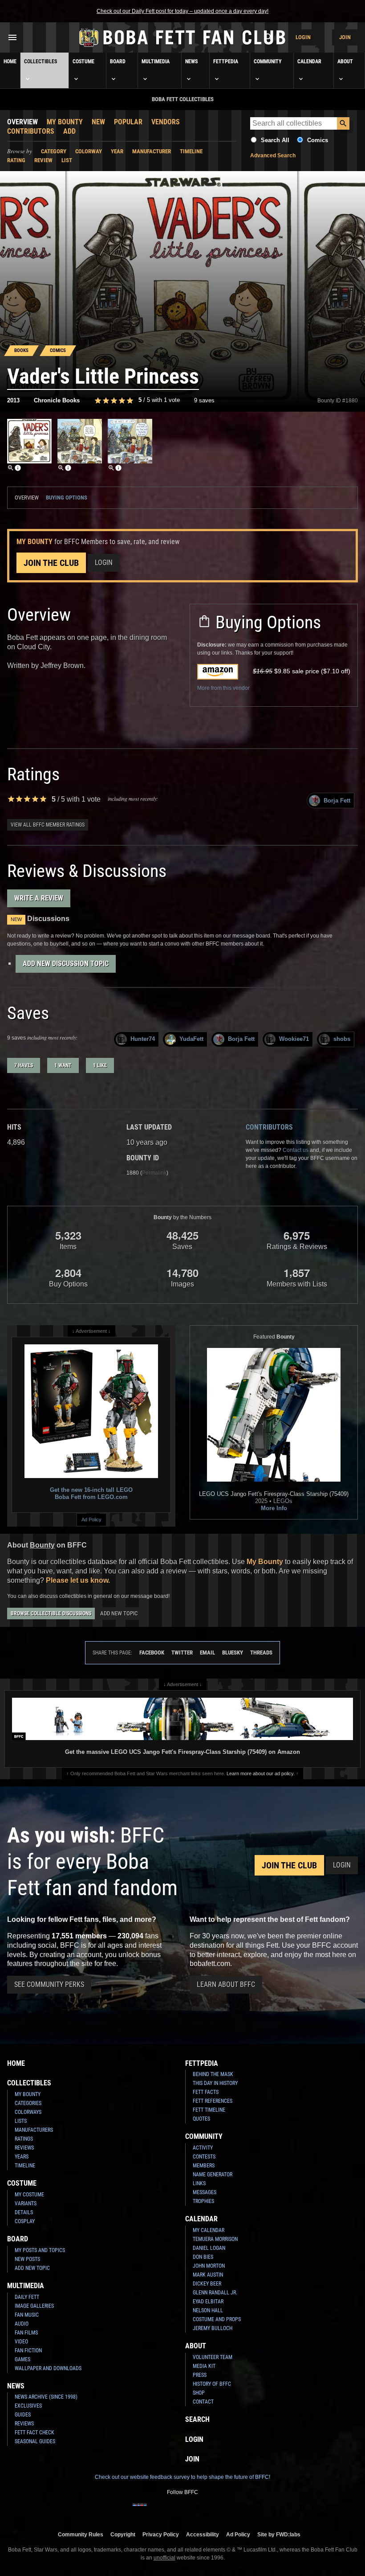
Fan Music (27, 2315)
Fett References (213, 2101)
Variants (26, 2203)
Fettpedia (226, 61)
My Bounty (65, 122)
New (98, 122)
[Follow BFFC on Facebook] (140, 2510)
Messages (205, 2192)
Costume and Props (217, 2319)
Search (197, 2419)
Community (268, 61)
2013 (13, 400)
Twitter (182, 1652)
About (345, 61)
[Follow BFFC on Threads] (211, 2510)
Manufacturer (152, 151)
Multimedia (156, 61)
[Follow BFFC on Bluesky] (225, 2510)
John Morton (209, 2266)
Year (117, 151)
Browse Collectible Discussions (51, 1614)
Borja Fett (337, 801)
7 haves (24, 1065)
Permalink (154, 1173)
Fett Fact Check (34, 2433)
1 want (63, 1065)
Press (200, 2375)
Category (54, 151)
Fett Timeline (209, 2110)
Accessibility (203, 2534)
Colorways (28, 2112)
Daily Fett (27, 2297)
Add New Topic (119, 1613)
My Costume (29, 2195)
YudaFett (191, 1039)
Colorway (89, 151)
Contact (203, 2402)
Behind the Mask (213, 2074)
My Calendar (209, 2230)
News (191, 61)
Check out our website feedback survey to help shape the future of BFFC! (182, 2477)
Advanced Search (273, 156)
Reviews (24, 2148)
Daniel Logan (209, 2248)
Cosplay (25, 2221)
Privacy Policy (161, 2534)
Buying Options (67, 498)
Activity (203, 2148)
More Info (274, 1508)
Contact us (296, 1150)
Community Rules (81, 2534)
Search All (275, 140)
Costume (83, 61)
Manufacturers (34, 2130)
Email (207, 1652)
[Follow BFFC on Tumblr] (182, 2510)
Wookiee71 (294, 1039)
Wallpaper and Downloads (48, 2368)
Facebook (152, 1652)
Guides (23, 2415)
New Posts (27, 2259)
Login (303, 37)
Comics (318, 140)
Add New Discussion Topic (66, 964)
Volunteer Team (213, 2357)
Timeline (191, 151)
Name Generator (213, 2175)
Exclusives (28, 2406)
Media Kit (204, 2366)
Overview (22, 122)
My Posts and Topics (40, 2250)
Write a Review (39, 898)
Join (345, 37)
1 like (100, 1065)
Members (204, 2166)
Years (22, 2157)
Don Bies (203, 2257)
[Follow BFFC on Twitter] (168, 2510)
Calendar (309, 61)
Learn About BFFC (226, 1984)
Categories (28, 2103)
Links (199, 2183)
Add (69, 131)
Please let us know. (78, 1580)
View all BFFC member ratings (48, 825)
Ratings (24, 2139)
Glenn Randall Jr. (215, 2293)
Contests (204, 2157)
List (67, 160)
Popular (128, 122)
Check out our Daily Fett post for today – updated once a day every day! (182, 11)
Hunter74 (143, 1039)
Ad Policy (91, 1519)
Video (21, 2342)
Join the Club (51, 563)
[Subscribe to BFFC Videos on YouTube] (197, 2510)
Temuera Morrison (215, 2239)
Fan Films (26, 2333)
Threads (261, 1652)
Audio (22, 2324)
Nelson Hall (208, 2310)
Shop (199, 2393)
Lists (21, 2121)
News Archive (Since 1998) (46, 2397)
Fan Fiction (28, 2351)
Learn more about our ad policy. (261, 1773)
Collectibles (41, 61)
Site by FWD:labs (279, 2534)
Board (118, 61)
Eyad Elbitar (208, 2302)
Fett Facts (206, 2092)
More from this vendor (223, 688)
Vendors (166, 122)
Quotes (201, 2119)
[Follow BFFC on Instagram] (154, 2510)
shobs (342, 1039)
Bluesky (233, 1652)
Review (43, 160)
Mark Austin (208, 2275)
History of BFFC (212, 2384)
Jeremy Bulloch (213, 2328)
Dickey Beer (207, 2284)
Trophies (203, 2201)
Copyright (123, 2534)
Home (10, 61)
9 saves (204, 400)
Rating (16, 160)
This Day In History (215, 2083)
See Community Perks (49, 1984)
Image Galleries (34, 2306)
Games (22, 2359)
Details (24, 2212)
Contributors (31, 131)
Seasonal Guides (35, 2441)
